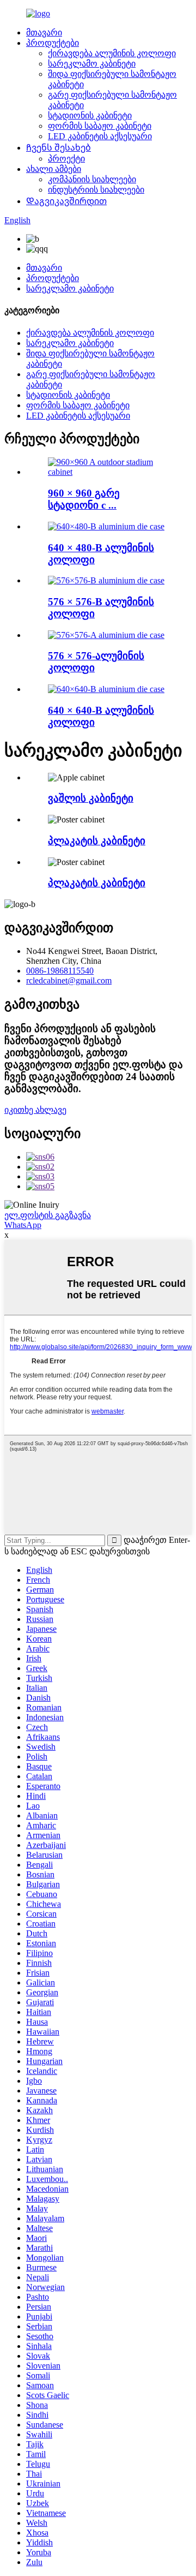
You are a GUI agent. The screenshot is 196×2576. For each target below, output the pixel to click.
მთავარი (44, 32)
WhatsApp (23, 1225)
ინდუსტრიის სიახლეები (96, 190)
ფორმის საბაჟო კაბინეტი (100, 126)
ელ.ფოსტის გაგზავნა (48, 1215)
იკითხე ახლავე (35, 1110)
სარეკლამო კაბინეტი (92, 64)
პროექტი (66, 159)
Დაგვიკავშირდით (66, 201)
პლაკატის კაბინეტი (97, 841)
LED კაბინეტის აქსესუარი (100, 136)
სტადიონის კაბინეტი (90, 115)
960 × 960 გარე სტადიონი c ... (84, 499)
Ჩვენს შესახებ (59, 148)
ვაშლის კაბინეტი (91, 798)
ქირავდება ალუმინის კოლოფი (112, 53)
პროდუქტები (53, 43)
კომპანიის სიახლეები (92, 179)
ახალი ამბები (54, 169)
